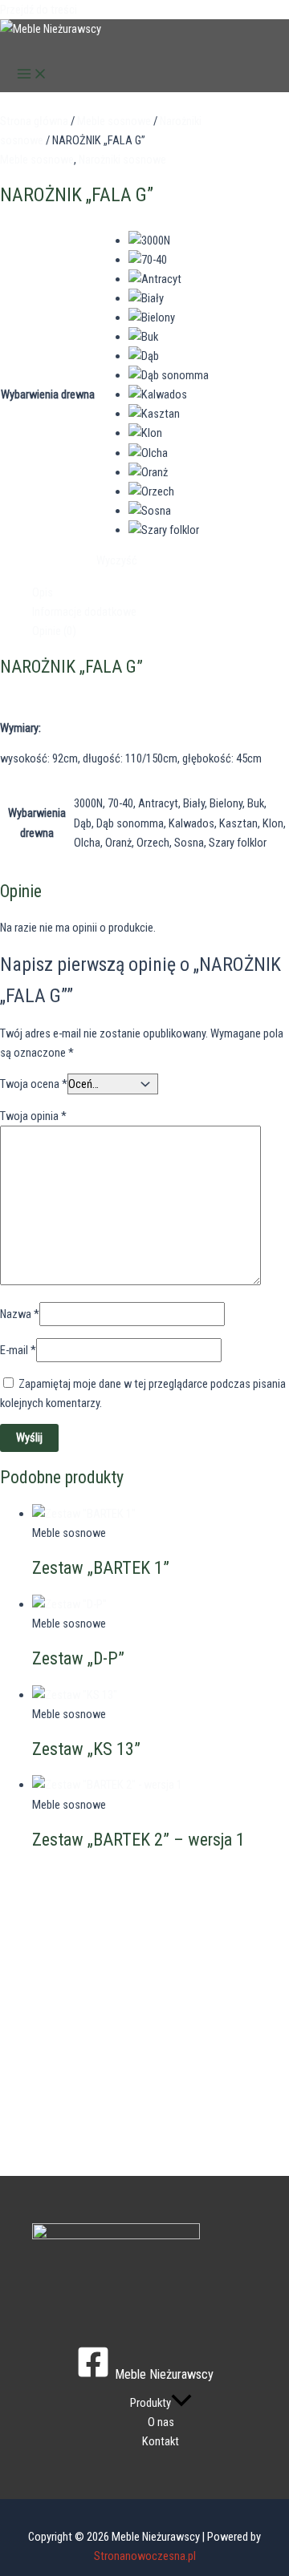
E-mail (18, 1350)
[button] (181, 2403)
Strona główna (34, 121)
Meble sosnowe (114, 121)
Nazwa (20, 1314)
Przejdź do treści (39, 10)
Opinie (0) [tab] (54, 631)
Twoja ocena (34, 1084)
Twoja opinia (33, 1116)
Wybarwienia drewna (48, 394)
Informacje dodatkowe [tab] (84, 612)
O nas (161, 2422)
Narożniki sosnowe (122, 160)
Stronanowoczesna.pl (145, 2556)
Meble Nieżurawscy (73, 48)
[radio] (169, 241)
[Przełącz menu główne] (32, 75)
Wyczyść (117, 560)
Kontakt (161, 2441)
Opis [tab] (43, 592)
